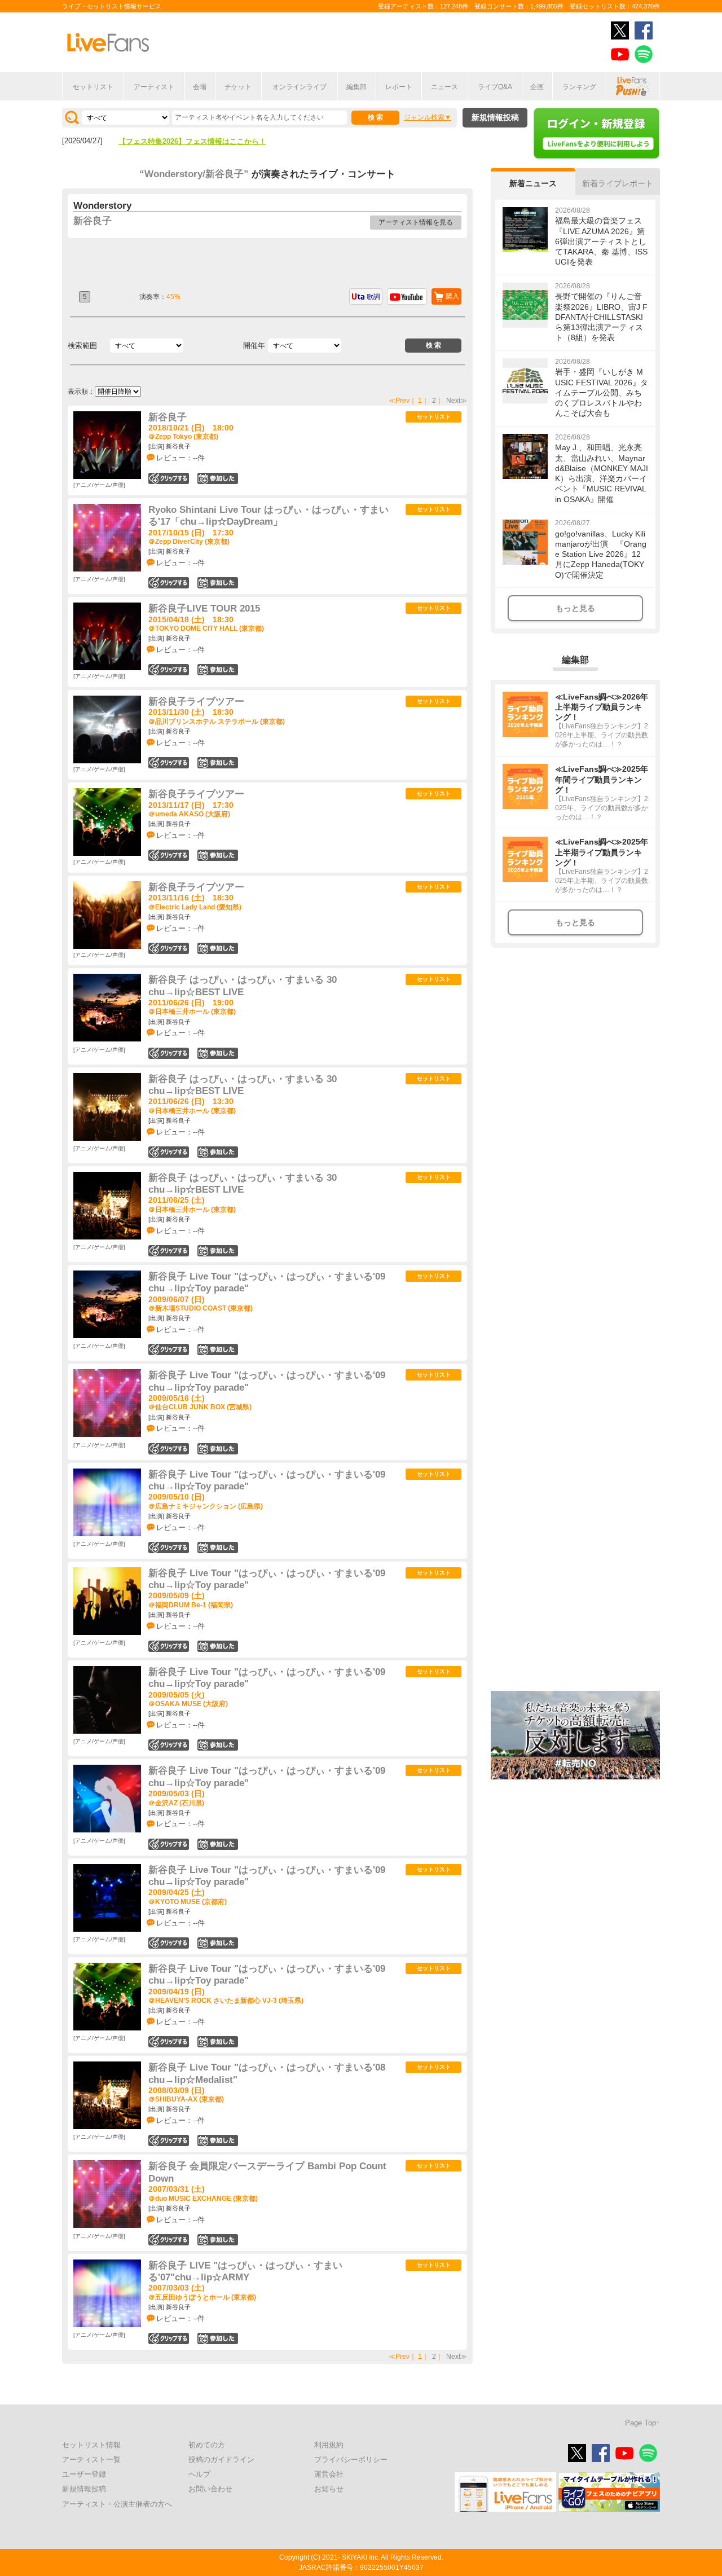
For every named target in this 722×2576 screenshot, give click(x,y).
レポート (399, 87)
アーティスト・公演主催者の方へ (117, 2504)
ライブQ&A (495, 87)
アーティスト (154, 87)
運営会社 (329, 2474)
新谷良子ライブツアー (196, 702)
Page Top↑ (642, 2423)
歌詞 (373, 297)
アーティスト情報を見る (416, 222)
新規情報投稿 (495, 117)
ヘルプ (199, 2474)
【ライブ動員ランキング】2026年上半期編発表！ (200, 141)
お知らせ (329, 2489)
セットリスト (93, 87)
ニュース (444, 87)
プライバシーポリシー (351, 2459)
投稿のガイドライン (221, 2459)
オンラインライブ (300, 87)
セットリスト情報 (91, 2445)
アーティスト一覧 (91, 2459)
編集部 (356, 87)
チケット (238, 87)
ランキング (579, 87)
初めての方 (207, 2445)
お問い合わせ (210, 2489)
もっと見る (575, 608)
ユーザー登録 (84, 2474)
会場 (200, 87)
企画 (537, 87)
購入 (452, 296)
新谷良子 (93, 221)
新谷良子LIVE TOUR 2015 (204, 608)
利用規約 (329, 2445)
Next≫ (457, 401)
